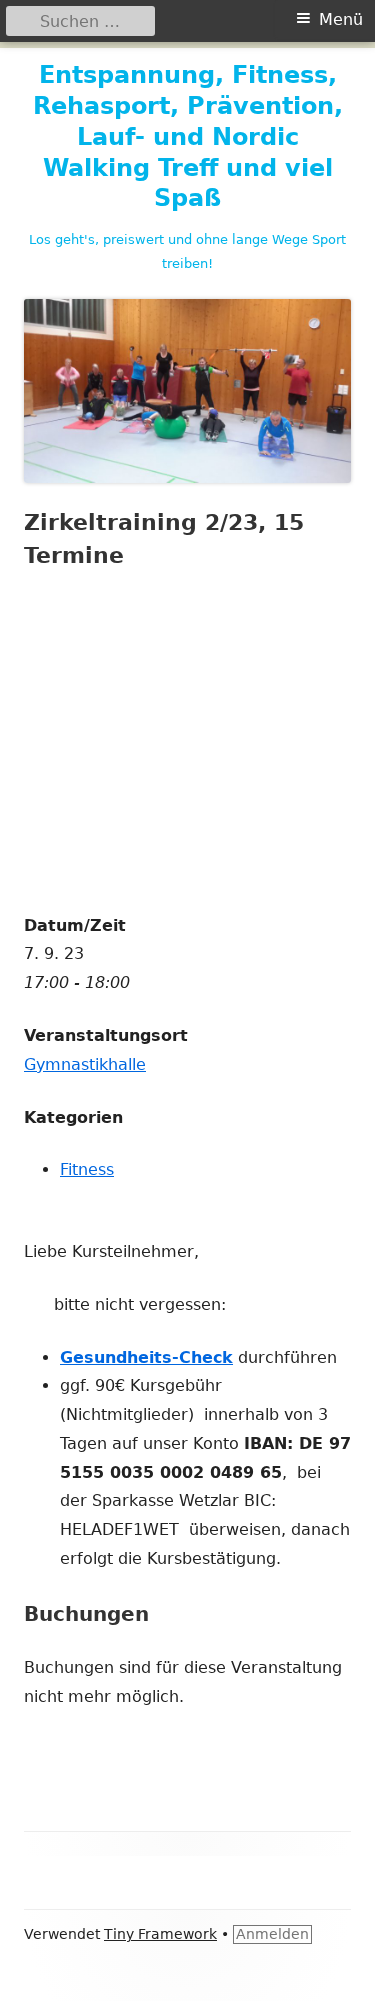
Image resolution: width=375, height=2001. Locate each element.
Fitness (87, 1169)
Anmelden (272, 1934)
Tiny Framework (160, 1934)
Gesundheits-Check (146, 1357)
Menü (341, 19)
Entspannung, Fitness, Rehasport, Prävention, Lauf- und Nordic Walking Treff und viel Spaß (188, 136)
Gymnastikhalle (85, 1064)
